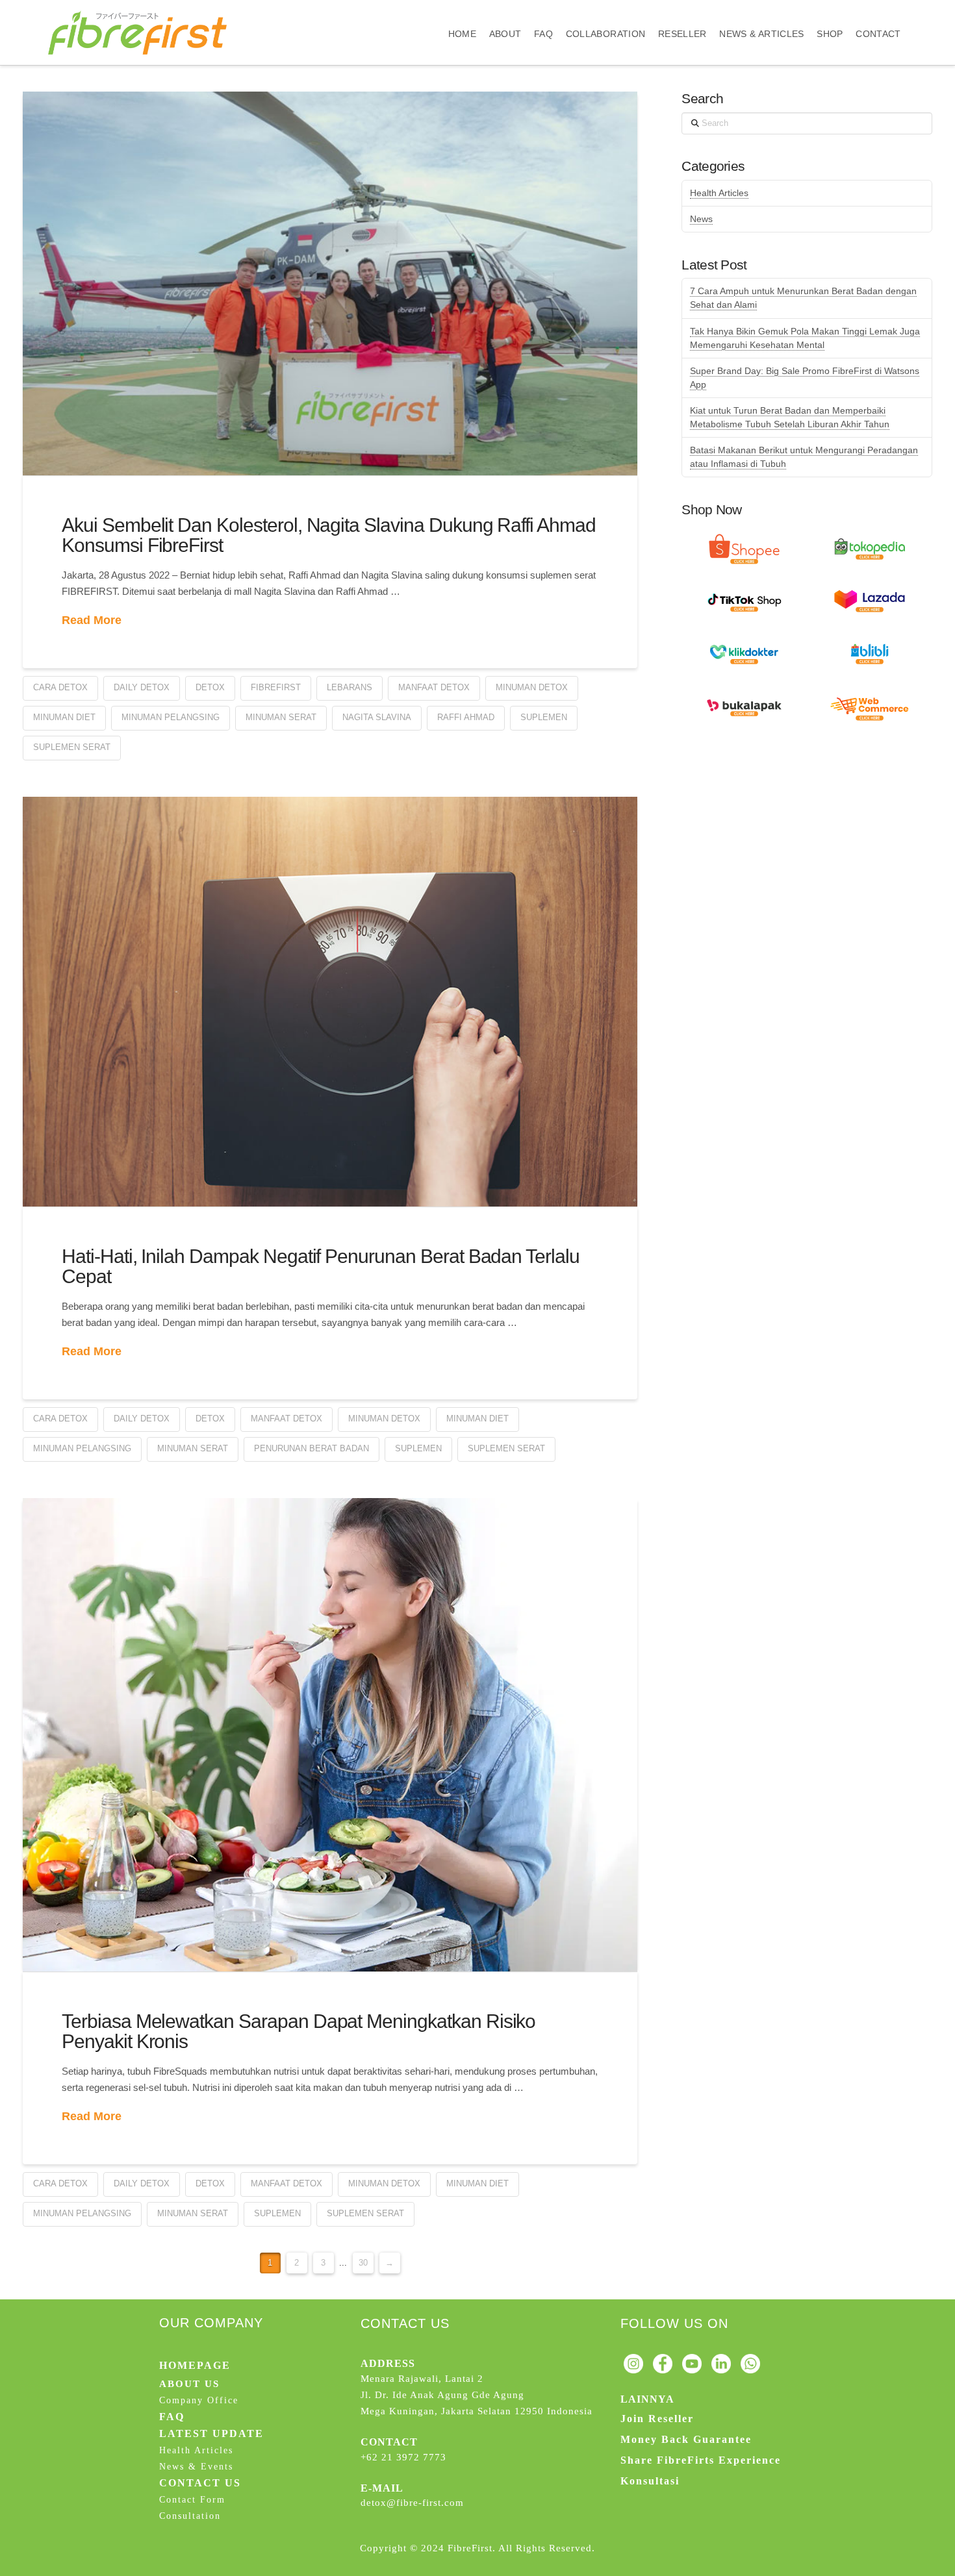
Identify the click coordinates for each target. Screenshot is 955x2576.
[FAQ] (543, 11)
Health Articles (719, 193)
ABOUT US (189, 2384)
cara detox (60, 687)
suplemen (544, 717)
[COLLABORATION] (605, 11)
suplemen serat (72, 747)
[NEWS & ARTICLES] (761, 11)
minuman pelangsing (171, 717)
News (701, 219)
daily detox (142, 687)
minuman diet (64, 717)
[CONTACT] (878, 11)
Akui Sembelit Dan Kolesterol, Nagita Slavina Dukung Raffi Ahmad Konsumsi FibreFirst (329, 535)
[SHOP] (830, 11)
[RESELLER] (682, 11)
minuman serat (281, 717)
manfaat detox (434, 687)
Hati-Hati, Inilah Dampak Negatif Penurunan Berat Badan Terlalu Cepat (321, 1267)
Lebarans (350, 687)
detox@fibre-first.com (412, 2503)
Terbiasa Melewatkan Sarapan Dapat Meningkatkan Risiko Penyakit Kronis (299, 2032)
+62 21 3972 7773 (403, 2457)
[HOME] (462, 11)
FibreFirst (276, 687)
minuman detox (532, 687)
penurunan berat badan (312, 1448)
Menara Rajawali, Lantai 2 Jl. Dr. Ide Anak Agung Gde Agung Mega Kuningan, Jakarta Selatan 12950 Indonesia (477, 2395)
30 (363, 2263)
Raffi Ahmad (466, 717)
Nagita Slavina (377, 717)
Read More (92, 620)
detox (210, 687)
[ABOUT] (505, 11)
